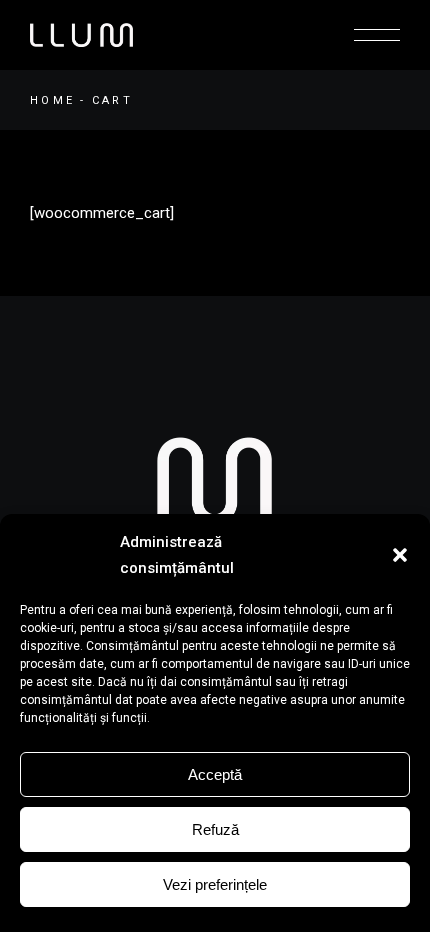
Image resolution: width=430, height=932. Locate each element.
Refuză (215, 829)
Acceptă (215, 774)
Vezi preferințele (215, 884)
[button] (400, 555)
